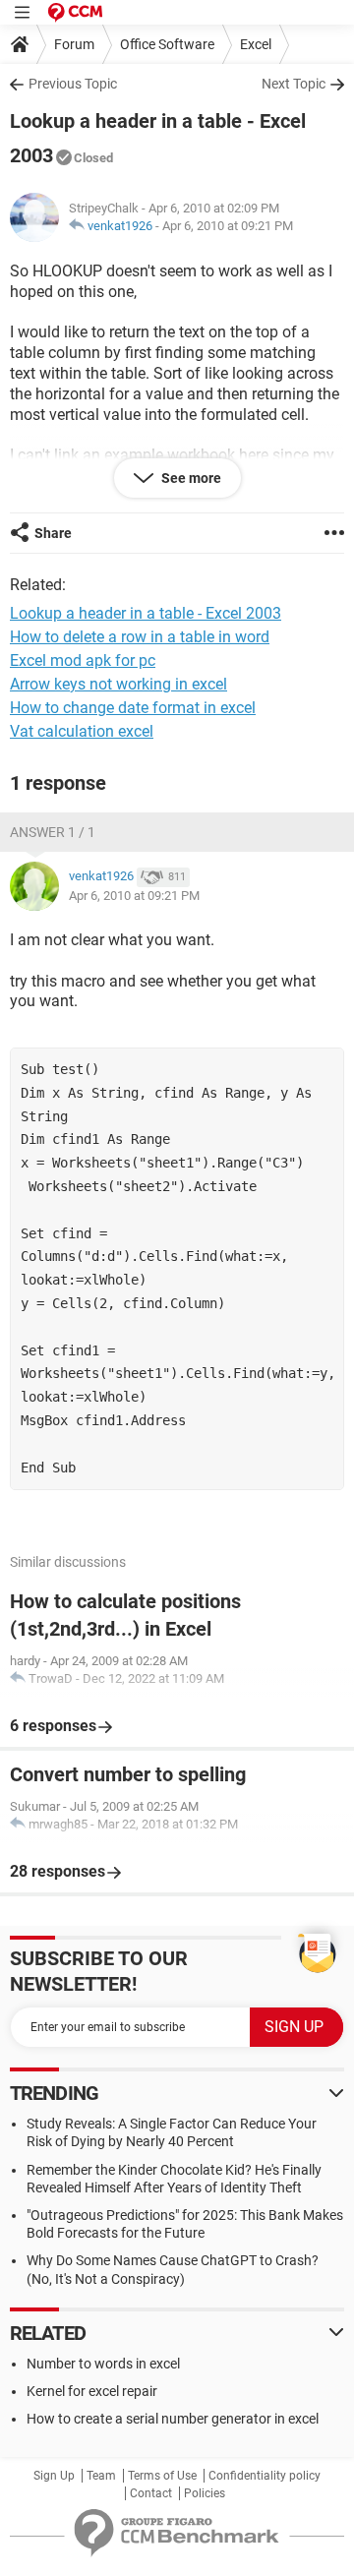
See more (190, 478)
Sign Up (54, 2476)
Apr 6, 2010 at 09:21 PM (228, 226)
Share (53, 533)
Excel (256, 44)
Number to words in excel (103, 2364)
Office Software (167, 44)
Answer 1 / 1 (53, 832)
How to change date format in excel (133, 708)
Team (101, 2476)
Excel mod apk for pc (83, 660)
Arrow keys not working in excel (118, 684)
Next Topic (294, 84)
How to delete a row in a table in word (140, 637)
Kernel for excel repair (92, 2391)
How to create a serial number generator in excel (173, 2419)
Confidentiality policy (265, 2476)
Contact (151, 2493)
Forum (74, 44)
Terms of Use (162, 2476)
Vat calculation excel (82, 731)
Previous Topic (73, 84)
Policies (205, 2493)
